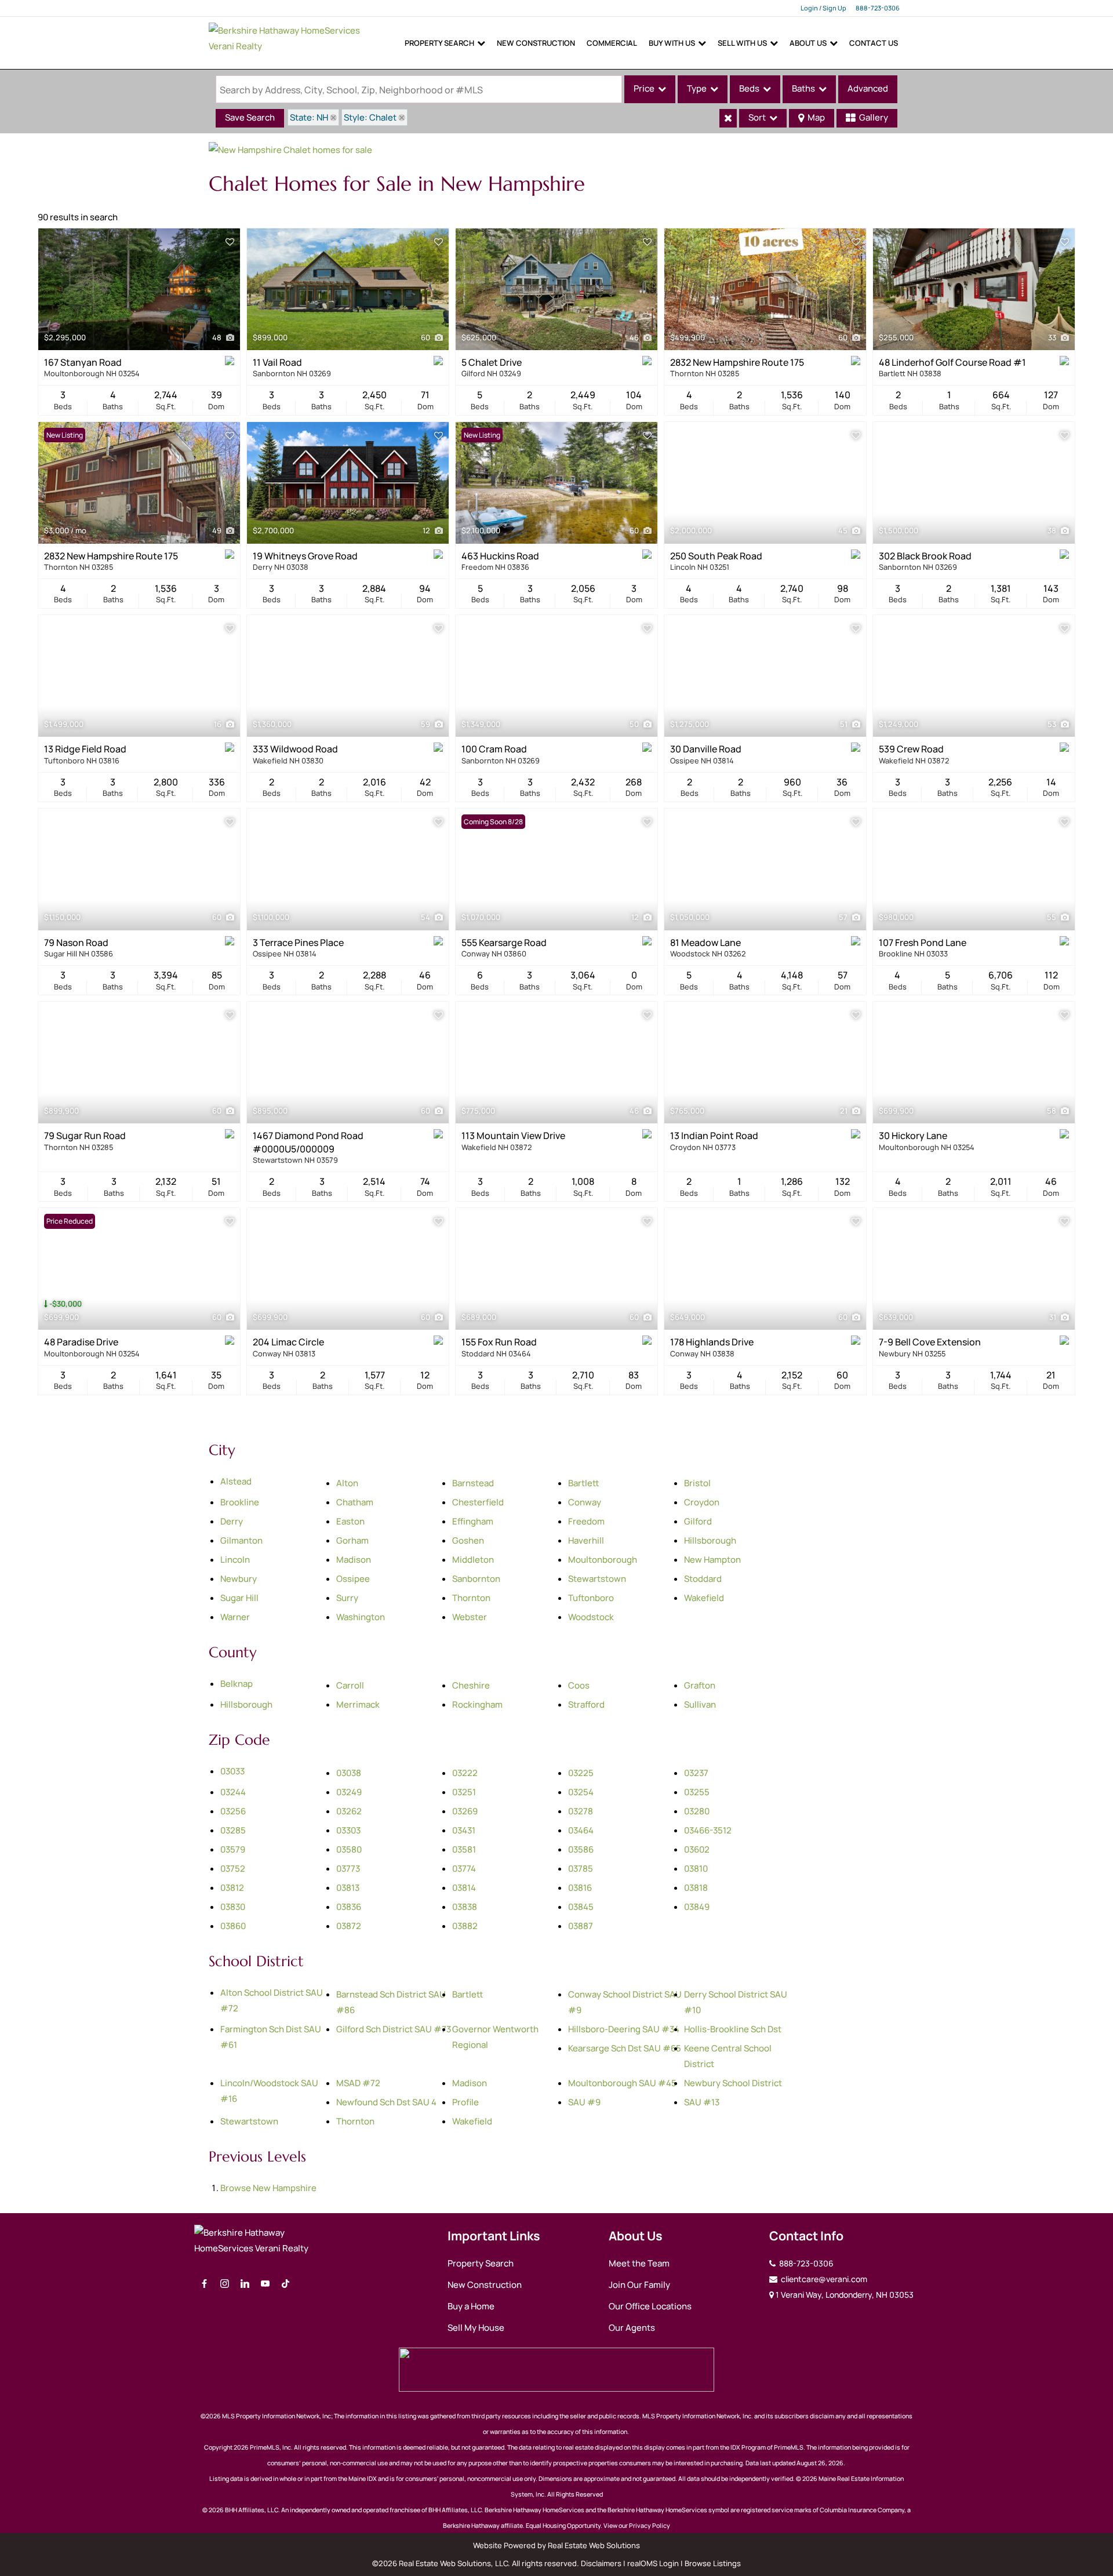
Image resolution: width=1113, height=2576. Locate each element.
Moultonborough (603, 1560)
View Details (139, 289)
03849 (697, 1907)
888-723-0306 (878, 8)
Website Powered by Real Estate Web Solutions (556, 2545)
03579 (233, 1849)
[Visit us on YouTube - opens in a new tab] (265, 2284)
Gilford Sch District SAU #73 (394, 2029)
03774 (464, 1869)
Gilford (698, 1521)
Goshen (468, 1540)
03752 (233, 1869)
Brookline (240, 1502)
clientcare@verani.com (823, 2279)
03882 (465, 1926)
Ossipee (353, 1579)
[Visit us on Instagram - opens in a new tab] (225, 2284)
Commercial (612, 43)
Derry (232, 1521)
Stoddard (703, 1579)
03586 (581, 1849)
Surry (347, 1598)
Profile (465, 2102)
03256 (233, 1811)
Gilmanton (241, 1540)
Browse (268, 2188)
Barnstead (473, 1483)
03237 (696, 1773)
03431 (464, 1830)
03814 (464, 1888)
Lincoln (235, 1560)
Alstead (236, 1481)
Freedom (586, 1521)
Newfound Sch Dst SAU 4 (386, 2102)
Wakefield (704, 1598)
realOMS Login (653, 2563)
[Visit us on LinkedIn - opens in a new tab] (245, 2284)
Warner (235, 1617)
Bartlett (583, 1483)
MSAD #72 (358, 2083)
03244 (233, 1792)
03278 (581, 1811)
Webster (470, 1617)
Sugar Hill (239, 1598)
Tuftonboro (591, 1598)
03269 (465, 1811)
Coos (579, 1685)
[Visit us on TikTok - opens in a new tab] (285, 2284)
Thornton (471, 1598)
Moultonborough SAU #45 (622, 2083)
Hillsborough (710, 1540)
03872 (349, 1926)
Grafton (700, 1685)
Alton (347, 1483)
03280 (697, 1811)
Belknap (237, 1684)
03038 (349, 1773)
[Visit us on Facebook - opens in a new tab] (204, 2284)
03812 (232, 1888)
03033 (232, 1771)
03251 (464, 1792)
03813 (348, 1888)
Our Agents (632, 2328)
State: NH (309, 117)
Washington (361, 1617)
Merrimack (358, 1704)
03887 (581, 1926)
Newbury (239, 1579)
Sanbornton (476, 1579)
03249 (349, 1792)
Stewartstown (597, 1579)
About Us (808, 43)
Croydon (702, 1502)
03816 (580, 1888)
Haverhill (586, 1540)
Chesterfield (478, 1502)
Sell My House (476, 2328)
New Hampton (712, 1560)
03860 (233, 1926)
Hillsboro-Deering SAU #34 (624, 2029)
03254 (581, 1792)
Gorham (352, 1540)
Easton (350, 1521)
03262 (349, 1811)
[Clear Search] (728, 118)
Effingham (473, 1521)
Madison (354, 1560)
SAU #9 (584, 2102)
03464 (581, 1830)
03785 (581, 1869)
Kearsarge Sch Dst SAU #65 (625, 2048)
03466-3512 (708, 1830)
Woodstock (591, 1617)
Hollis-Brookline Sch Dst (733, 2029)
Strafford (586, 1704)
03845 (581, 1907)
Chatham (355, 1502)
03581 (464, 1849)
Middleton (473, 1560)
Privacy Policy (650, 2526)
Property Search (439, 43)
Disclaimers (601, 2563)
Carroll (350, 1685)
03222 (465, 1773)
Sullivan (700, 1704)
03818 (696, 1888)
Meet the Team (639, 2263)
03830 (233, 1907)
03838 (465, 1907)
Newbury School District (733, 2083)
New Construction (536, 43)
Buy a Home (471, 2306)
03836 (349, 1907)
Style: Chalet (370, 117)
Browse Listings (713, 2563)
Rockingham (477, 1704)
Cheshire (471, 1685)
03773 (348, 1869)
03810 (696, 1869)
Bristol (697, 1483)
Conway (585, 1502)
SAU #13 (702, 2102)
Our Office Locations (650, 2306)
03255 (697, 1792)
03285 (233, 1830)
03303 (348, 1830)
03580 (349, 1849)
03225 (581, 1773)
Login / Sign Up (823, 8)
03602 (697, 1849)
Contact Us (874, 43)
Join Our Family (639, 2285)
